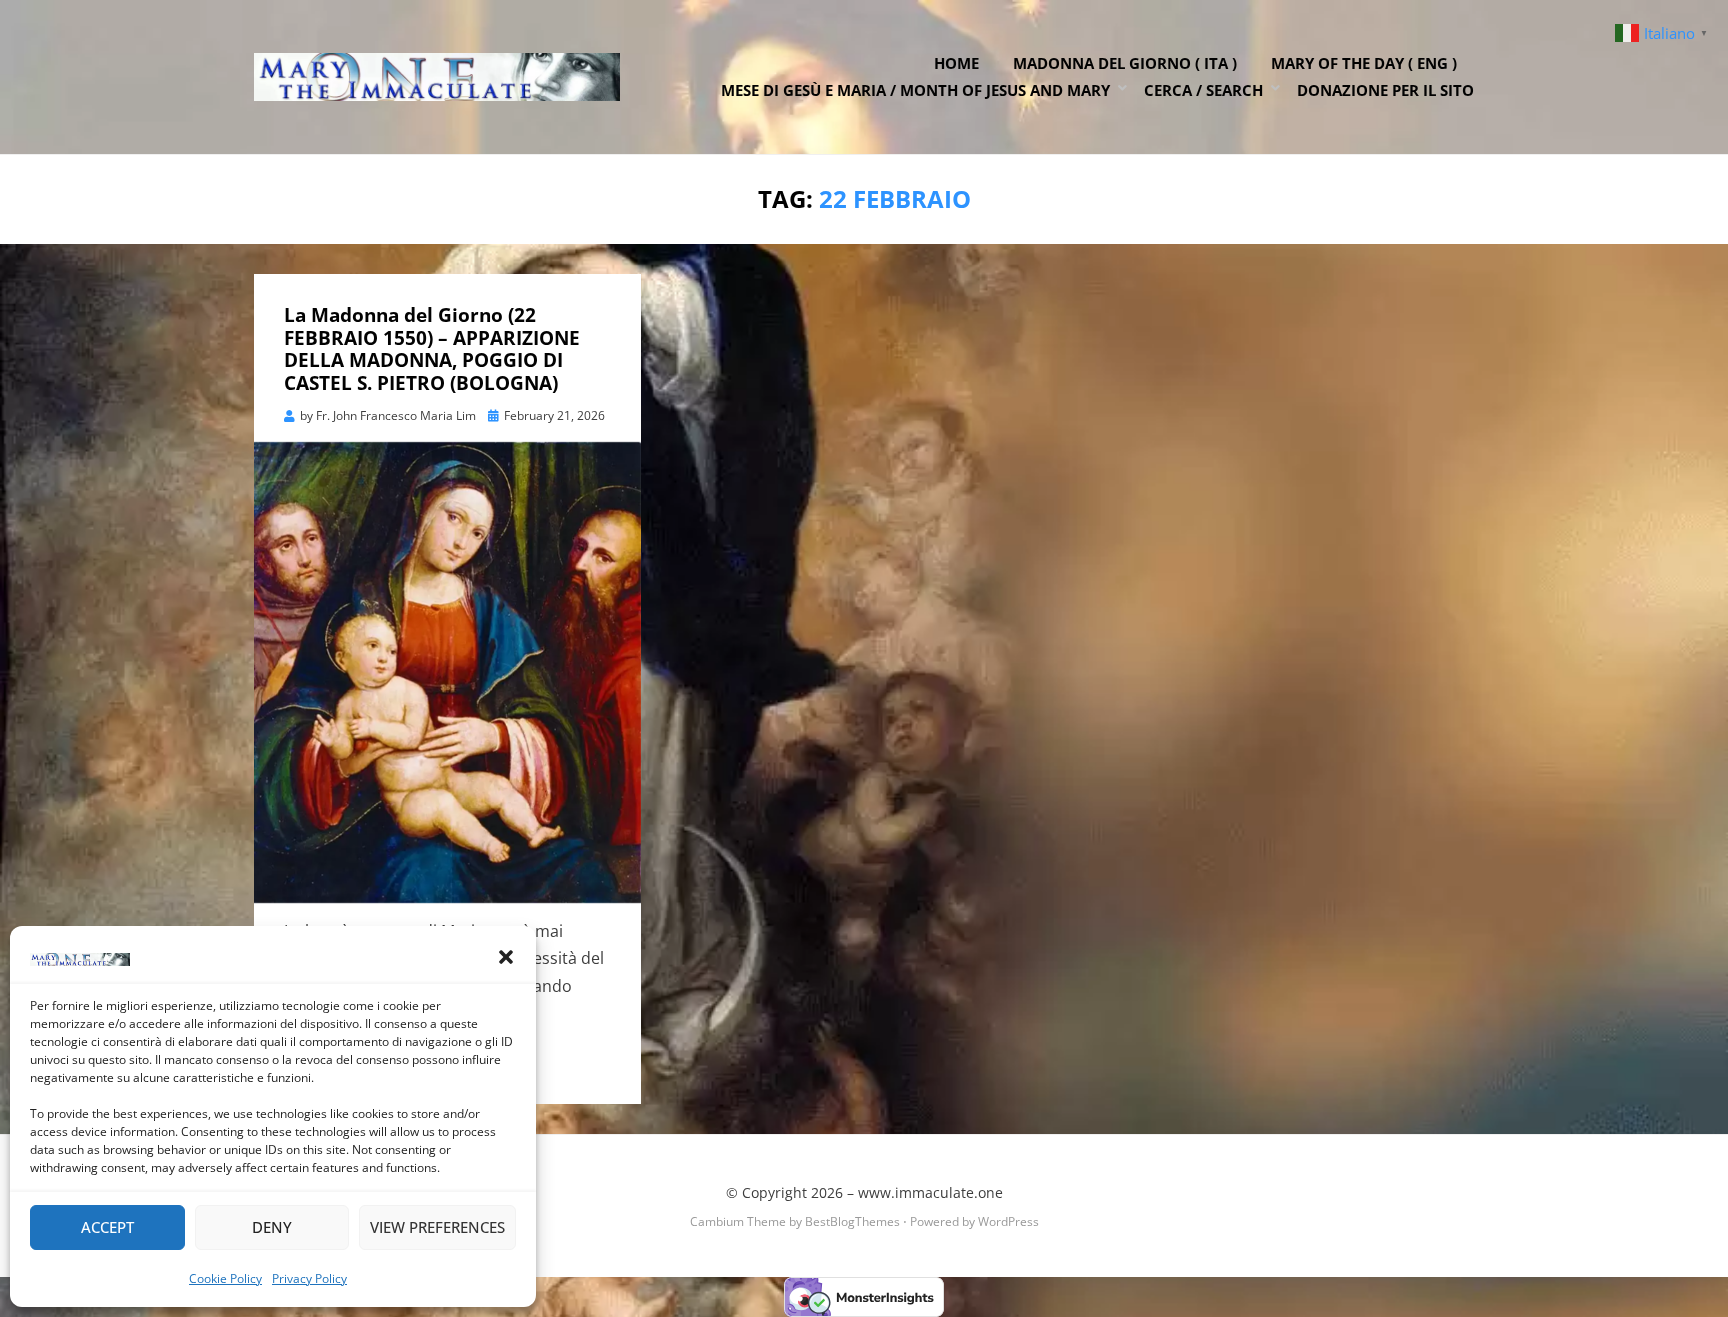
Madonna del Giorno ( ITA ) (1125, 63)
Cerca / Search (1203, 90)
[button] (506, 957)
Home (956, 63)
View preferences (437, 1227)
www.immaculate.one (930, 1192)
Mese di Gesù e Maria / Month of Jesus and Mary (915, 90)
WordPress (1008, 1221)
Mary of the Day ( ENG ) (1364, 63)
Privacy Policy (309, 1278)
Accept (107, 1227)
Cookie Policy (225, 1278)
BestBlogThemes (852, 1221)
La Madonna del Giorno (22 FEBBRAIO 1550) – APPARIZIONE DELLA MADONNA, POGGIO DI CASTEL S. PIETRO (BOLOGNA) (432, 349)
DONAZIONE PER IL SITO (1385, 90)
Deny (272, 1227)
